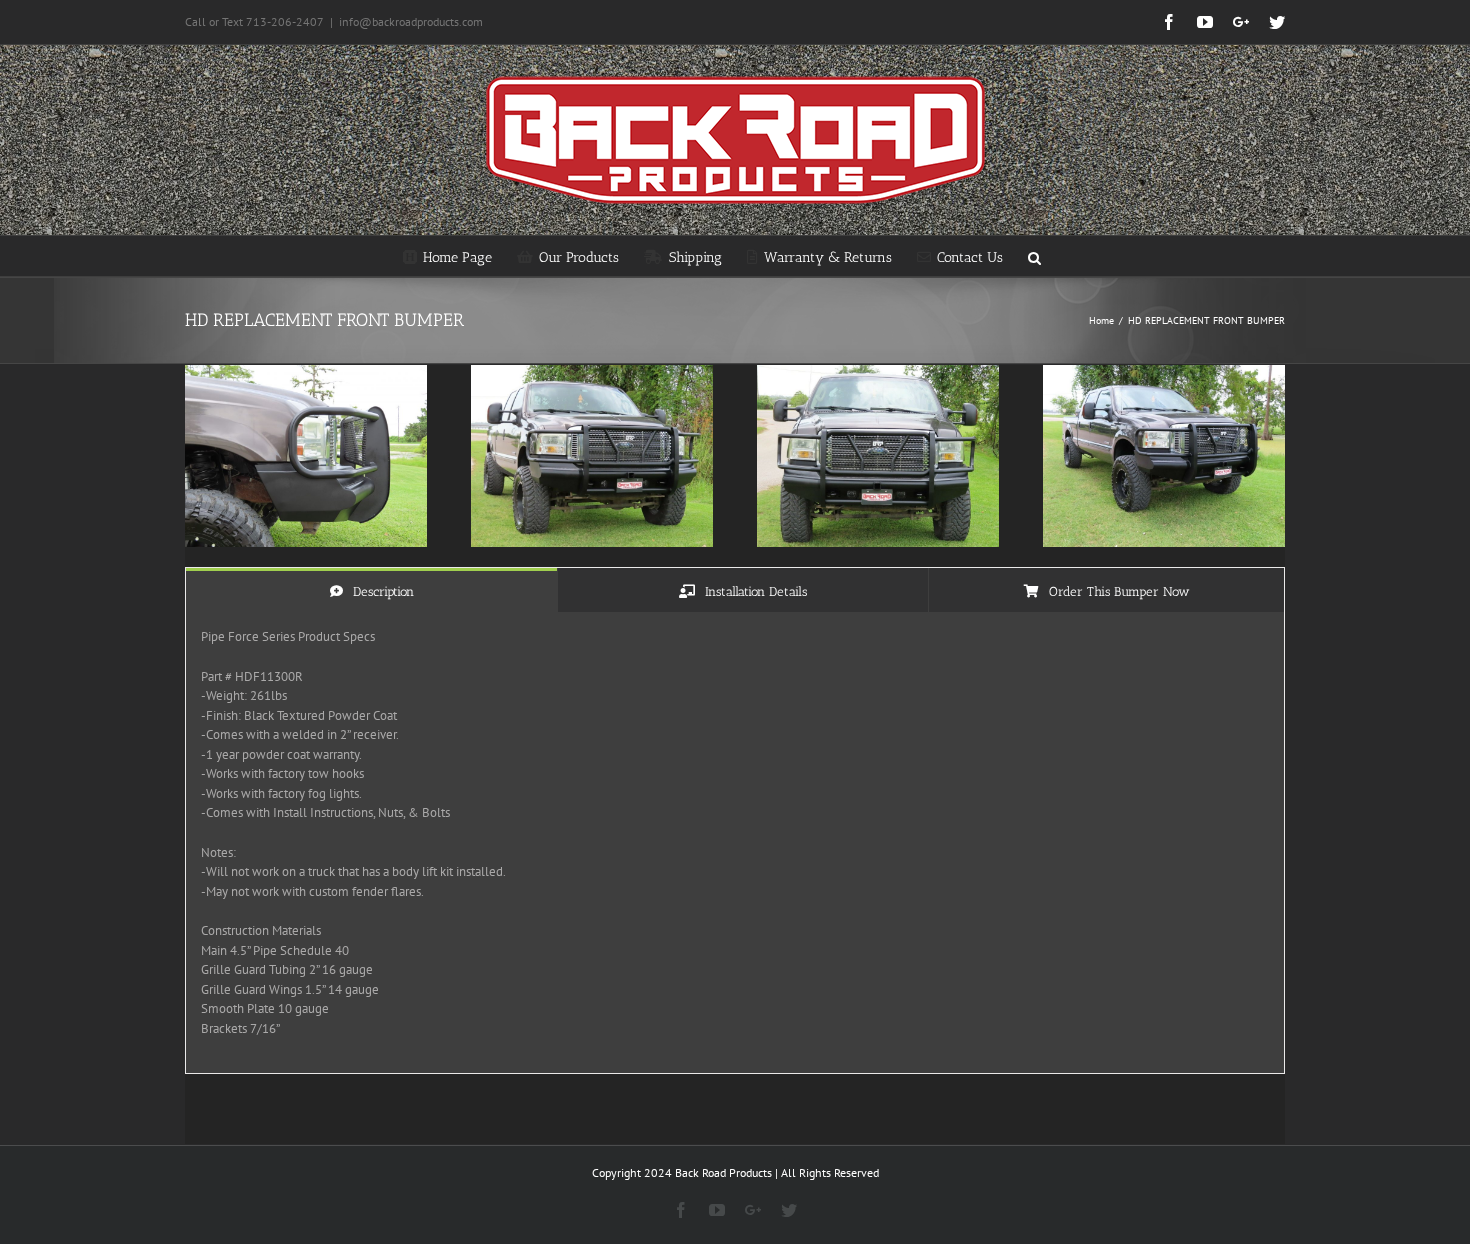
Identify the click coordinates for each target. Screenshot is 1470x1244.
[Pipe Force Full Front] (878, 374)
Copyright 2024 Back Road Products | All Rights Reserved (735, 1172)
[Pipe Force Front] (592, 374)
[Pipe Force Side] (306, 374)
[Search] (1035, 256)
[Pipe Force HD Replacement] (1164, 374)
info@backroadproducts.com (411, 21)
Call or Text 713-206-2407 (254, 21)
